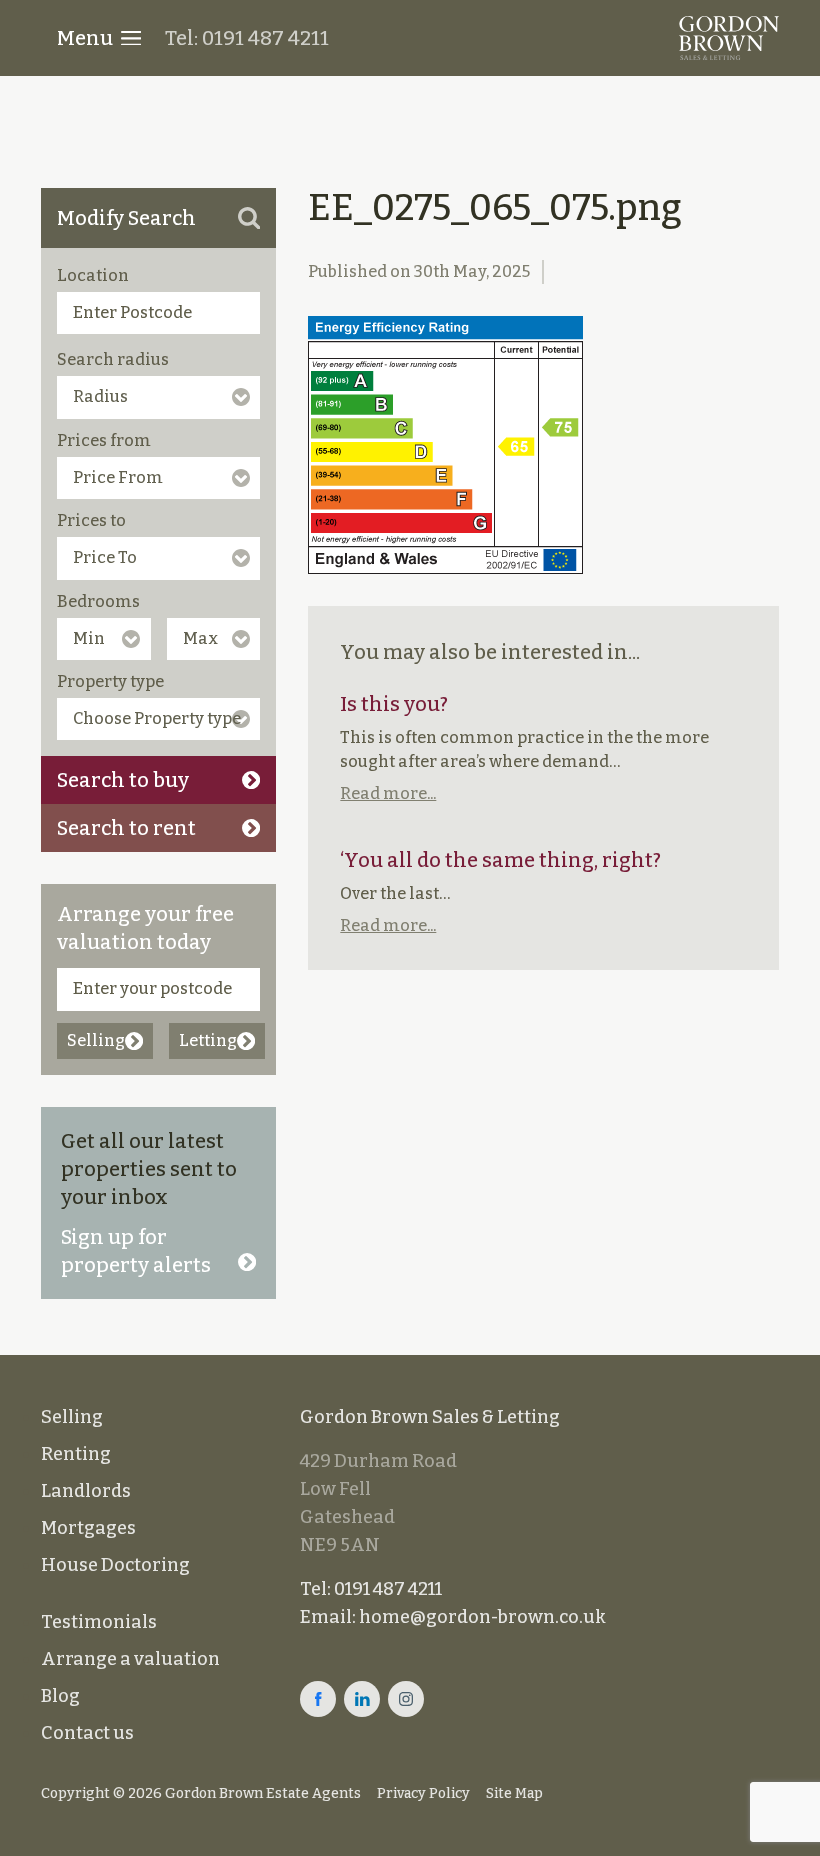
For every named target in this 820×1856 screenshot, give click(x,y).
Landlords (86, 1491)
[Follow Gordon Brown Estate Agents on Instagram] (406, 1699)
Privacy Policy (423, 1793)
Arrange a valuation (130, 1659)
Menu (85, 38)
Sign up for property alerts (136, 1251)
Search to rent (126, 828)
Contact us (87, 1733)
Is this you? (394, 704)
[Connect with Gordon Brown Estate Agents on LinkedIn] (362, 1699)
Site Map (514, 1793)
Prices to (91, 520)
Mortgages (88, 1528)
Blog (60, 1696)
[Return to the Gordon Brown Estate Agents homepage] (729, 38)
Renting (76, 1454)
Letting (208, 1040)
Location (93, 275)
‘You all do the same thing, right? (500, 860)
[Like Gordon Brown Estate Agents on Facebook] (318, 1699)
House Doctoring (115, 1565)
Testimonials (99, 1622)
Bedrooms (98, 601)
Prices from (104, 440)
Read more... (388, 793)
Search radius (113, 359)
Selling (96, 1040)
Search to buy (123, 780)
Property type (110, 681)
